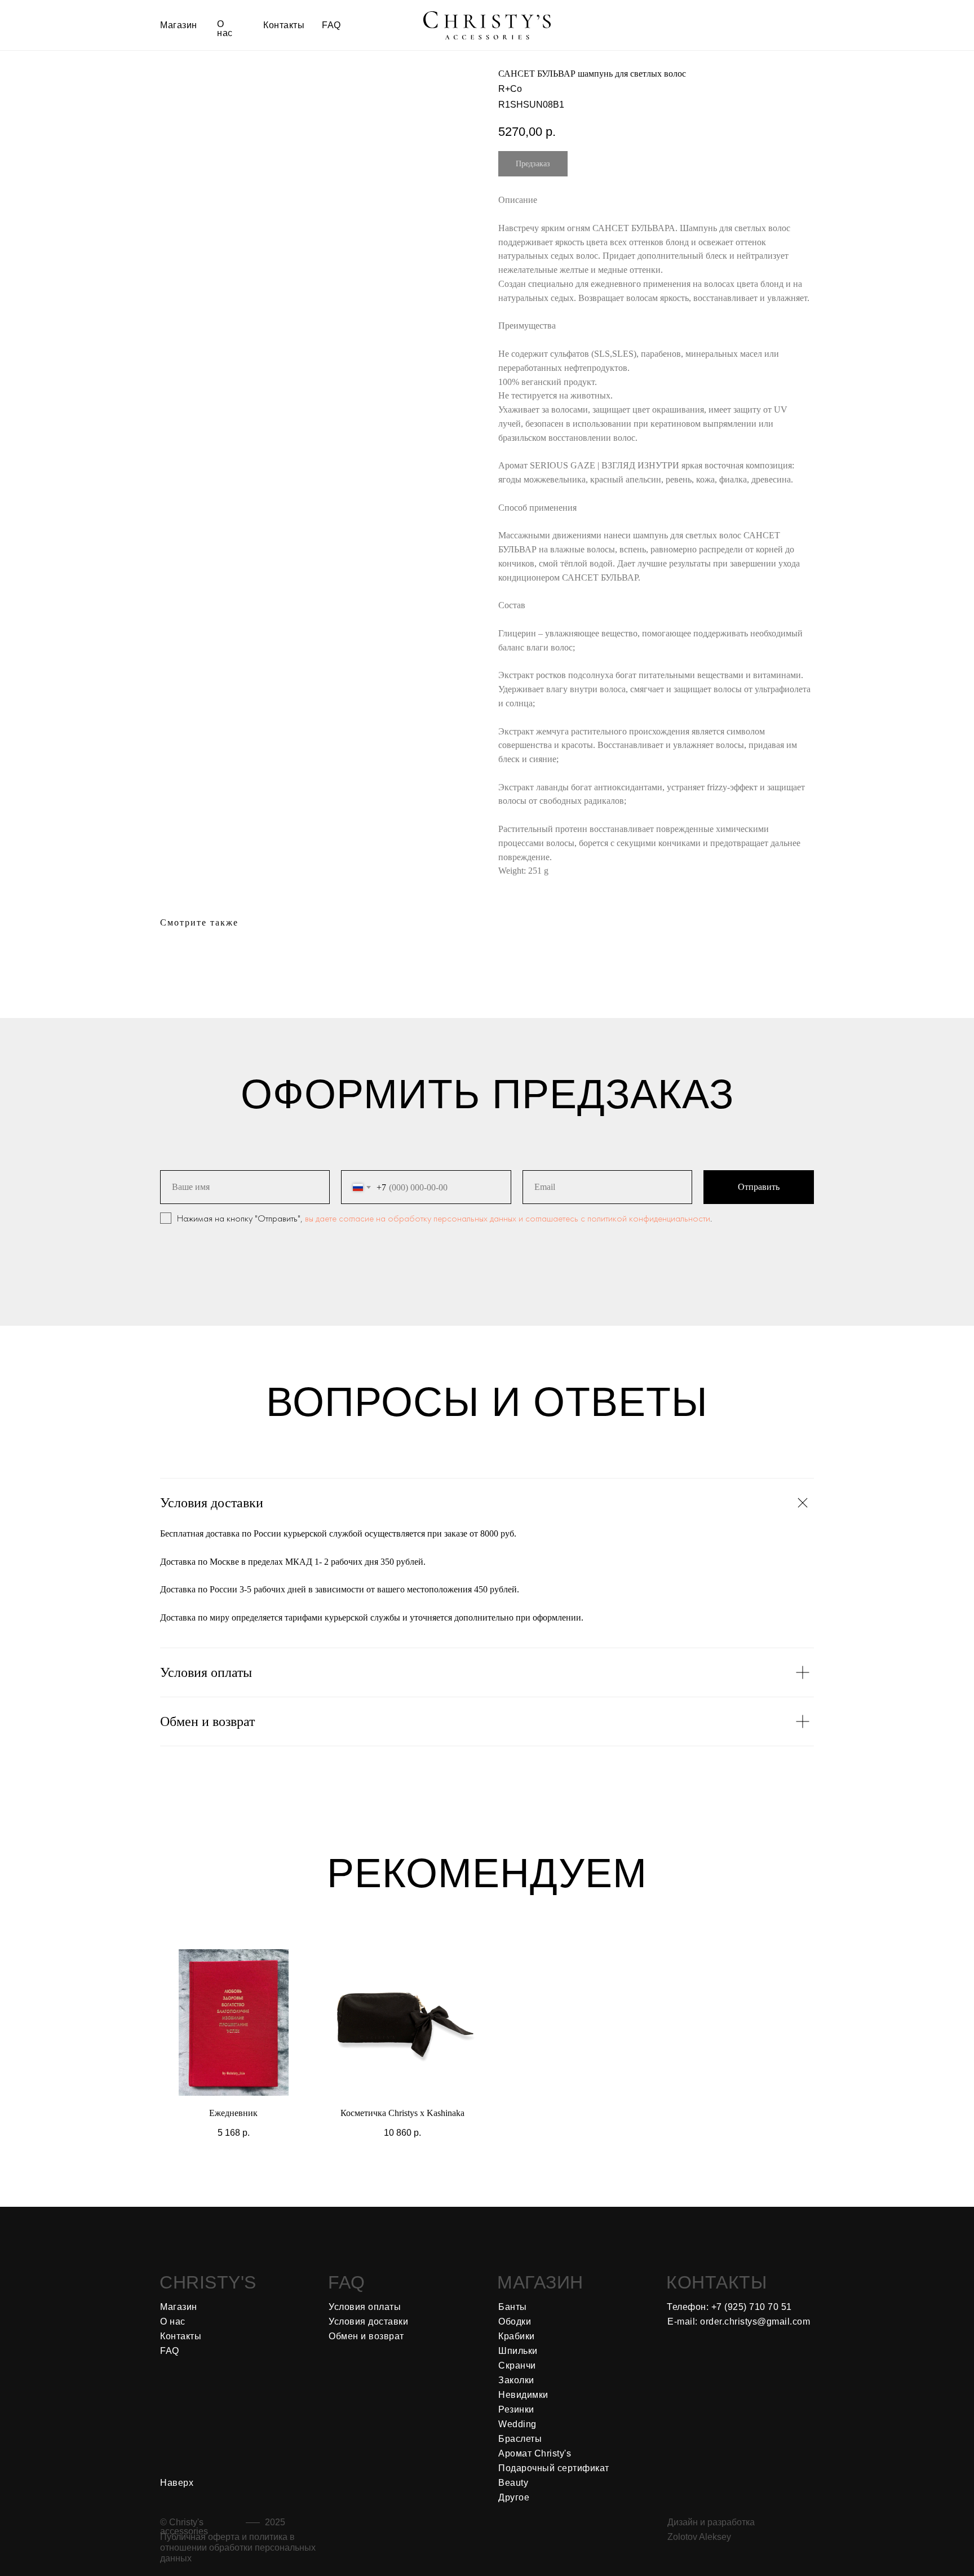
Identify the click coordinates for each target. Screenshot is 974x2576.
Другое (514, 2497)
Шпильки (518, 2351)
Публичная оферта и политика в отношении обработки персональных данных (238, 2548)
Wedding (517, 2424)
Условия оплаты (365, 2307)
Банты (513, 2307)
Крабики (517, 2336)
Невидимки (523, 2395)
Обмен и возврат (366, 2336)
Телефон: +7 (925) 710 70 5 (727, 2307)
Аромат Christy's (535, 2453)
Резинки (516, 2409)
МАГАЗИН (540, 2282)
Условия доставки (368, 2322)
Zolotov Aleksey (699, 2537)
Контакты (181, 2336)
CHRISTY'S (208, 2282)
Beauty (513, 2483)
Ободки (515, 2322)
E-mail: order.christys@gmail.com (739, 2322)
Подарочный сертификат (554, 2468)
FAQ (347, 2282)
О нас (173, 2322)
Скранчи (517, 2365)
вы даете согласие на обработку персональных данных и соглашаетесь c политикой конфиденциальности (508, 1218)
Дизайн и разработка (711, 2522)
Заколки (516, 2380)
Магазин (179, 2307)
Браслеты (520, 2439)
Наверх (177, 2483)
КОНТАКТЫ (716, 2282)
